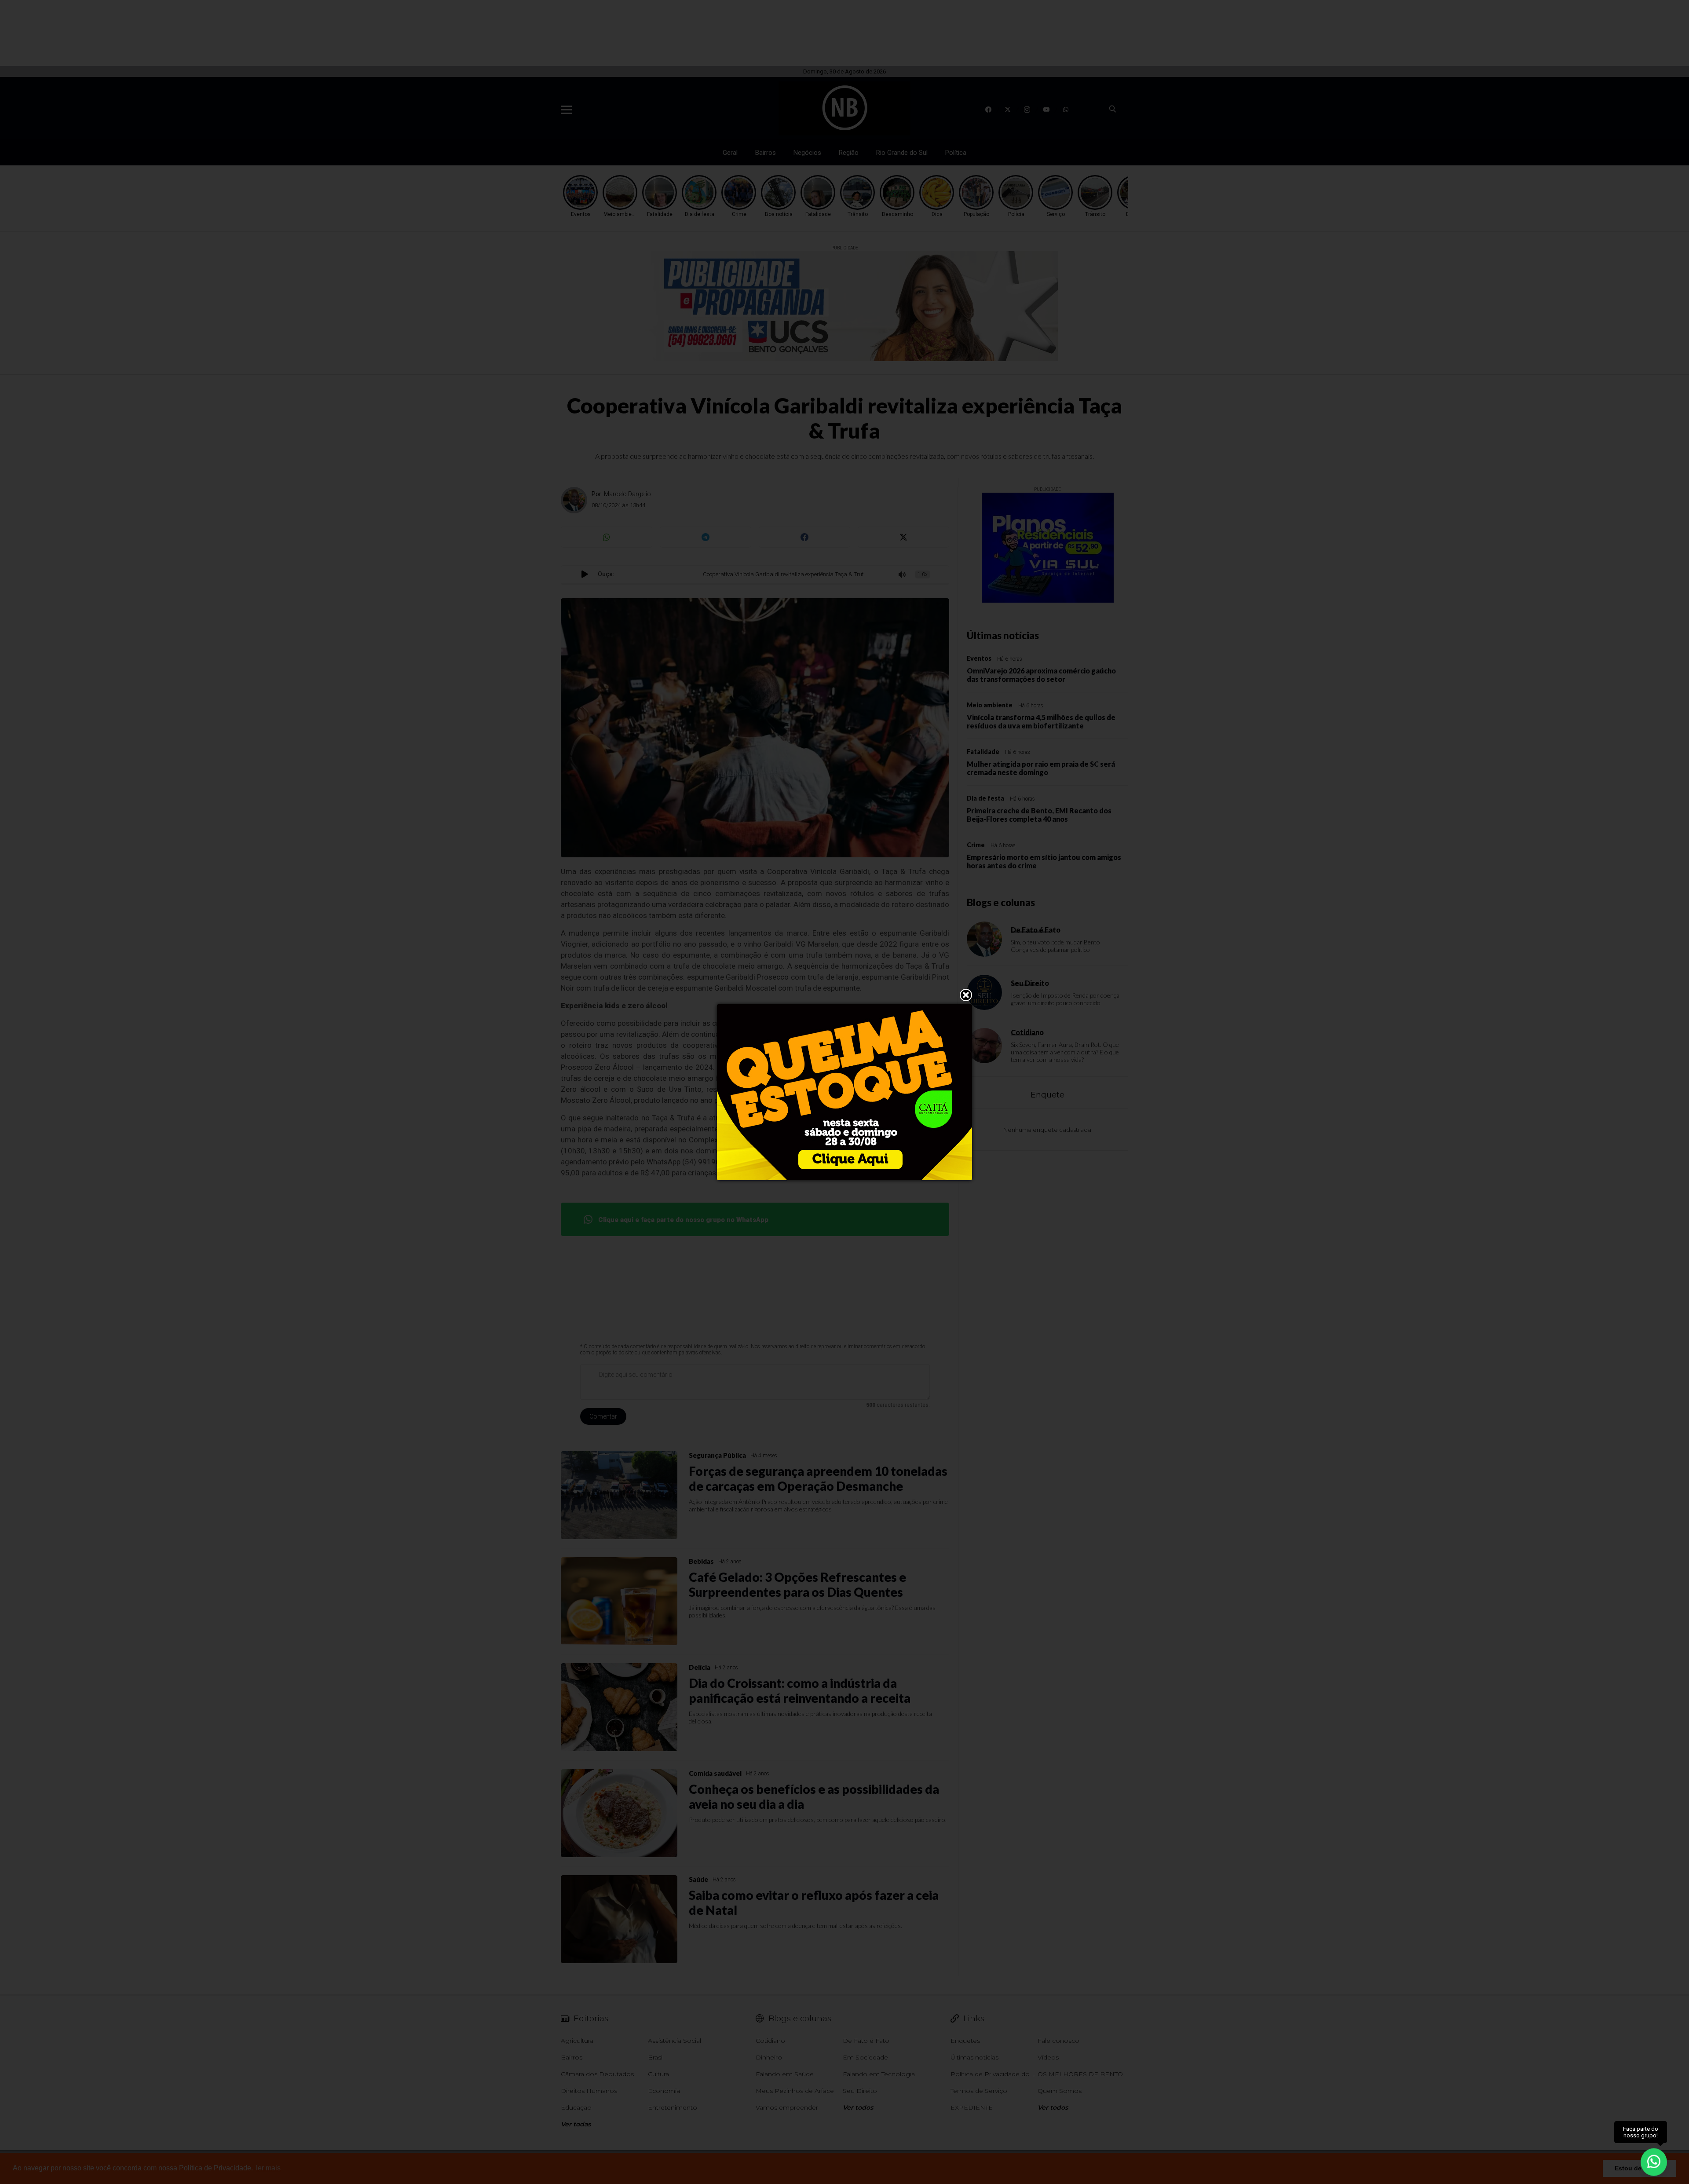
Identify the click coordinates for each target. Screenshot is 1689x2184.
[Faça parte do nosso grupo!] (1654, 2161)
